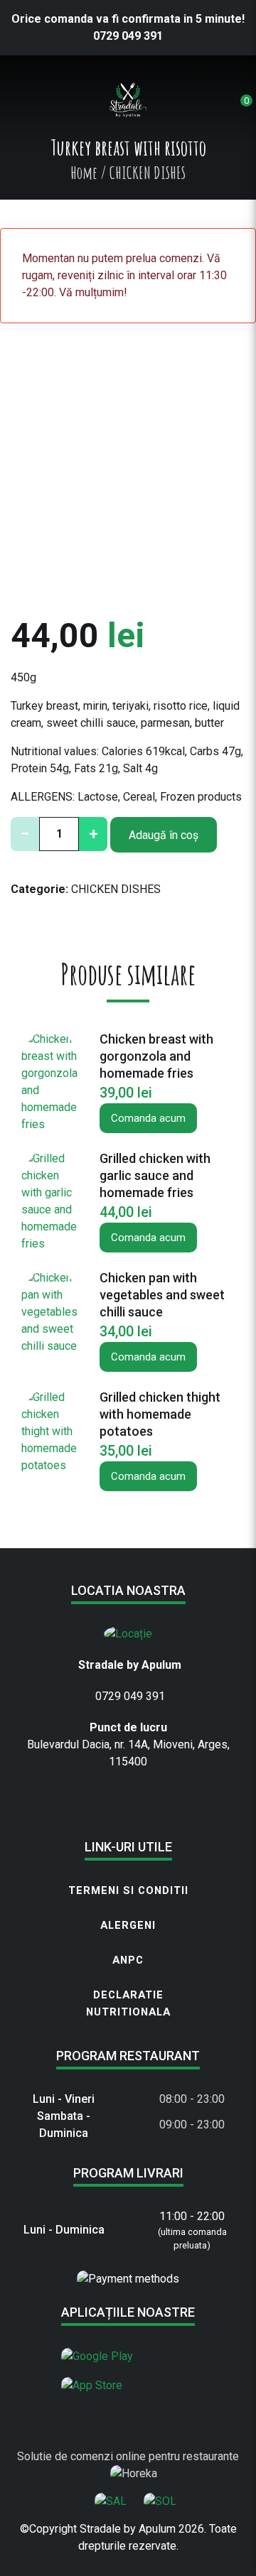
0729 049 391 (128, 36)
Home (84, 173)
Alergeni (128, 1925)
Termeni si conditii (128, 1890)
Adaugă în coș (164, 835)
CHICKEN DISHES (116, 889)
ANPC (128, 1960)
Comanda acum (148, 1118)
